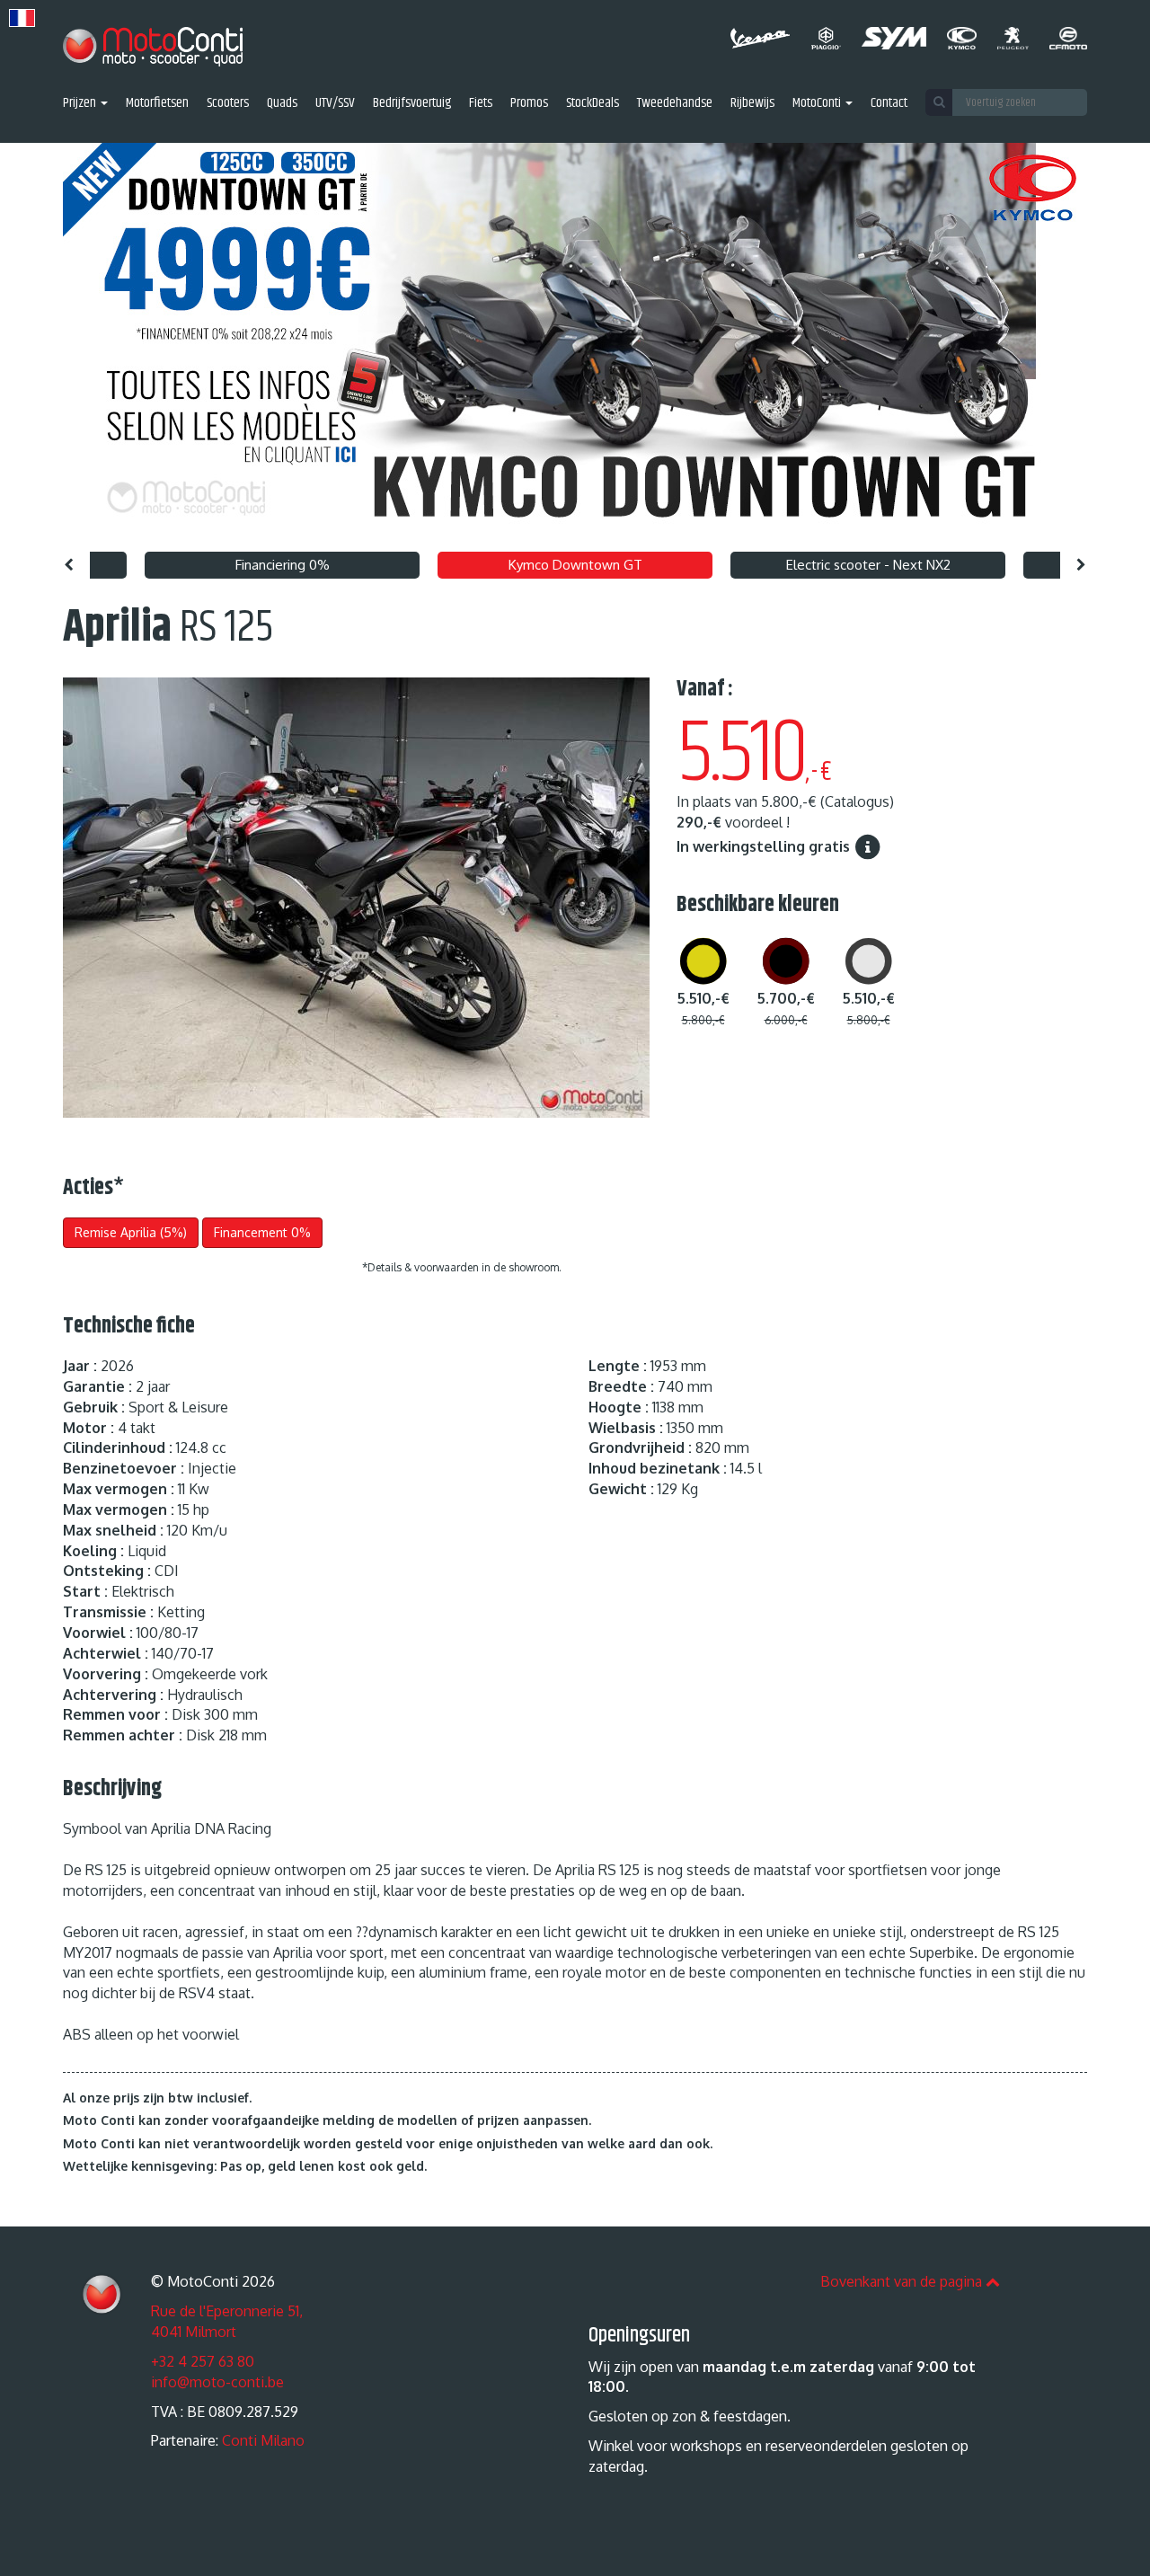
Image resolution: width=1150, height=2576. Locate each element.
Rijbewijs (752, 104)
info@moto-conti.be (217, 2382)
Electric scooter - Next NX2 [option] (868, 565)
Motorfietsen (157, 104)
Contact (889, 104)
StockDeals (593, 104)
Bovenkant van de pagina (903, 2281)
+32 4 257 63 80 (203, 2361)
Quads (282, 104)
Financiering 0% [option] (283, 565)
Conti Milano (263, 2440)
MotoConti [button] (818, 104)
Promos (529, 104)
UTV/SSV (335, 104)
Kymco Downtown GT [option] (575, 565)
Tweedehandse (675, 104)
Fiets (481, 104)
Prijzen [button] (81, 104)
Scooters (228, 104)
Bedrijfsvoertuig (412, 104)
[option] (575, 343)
